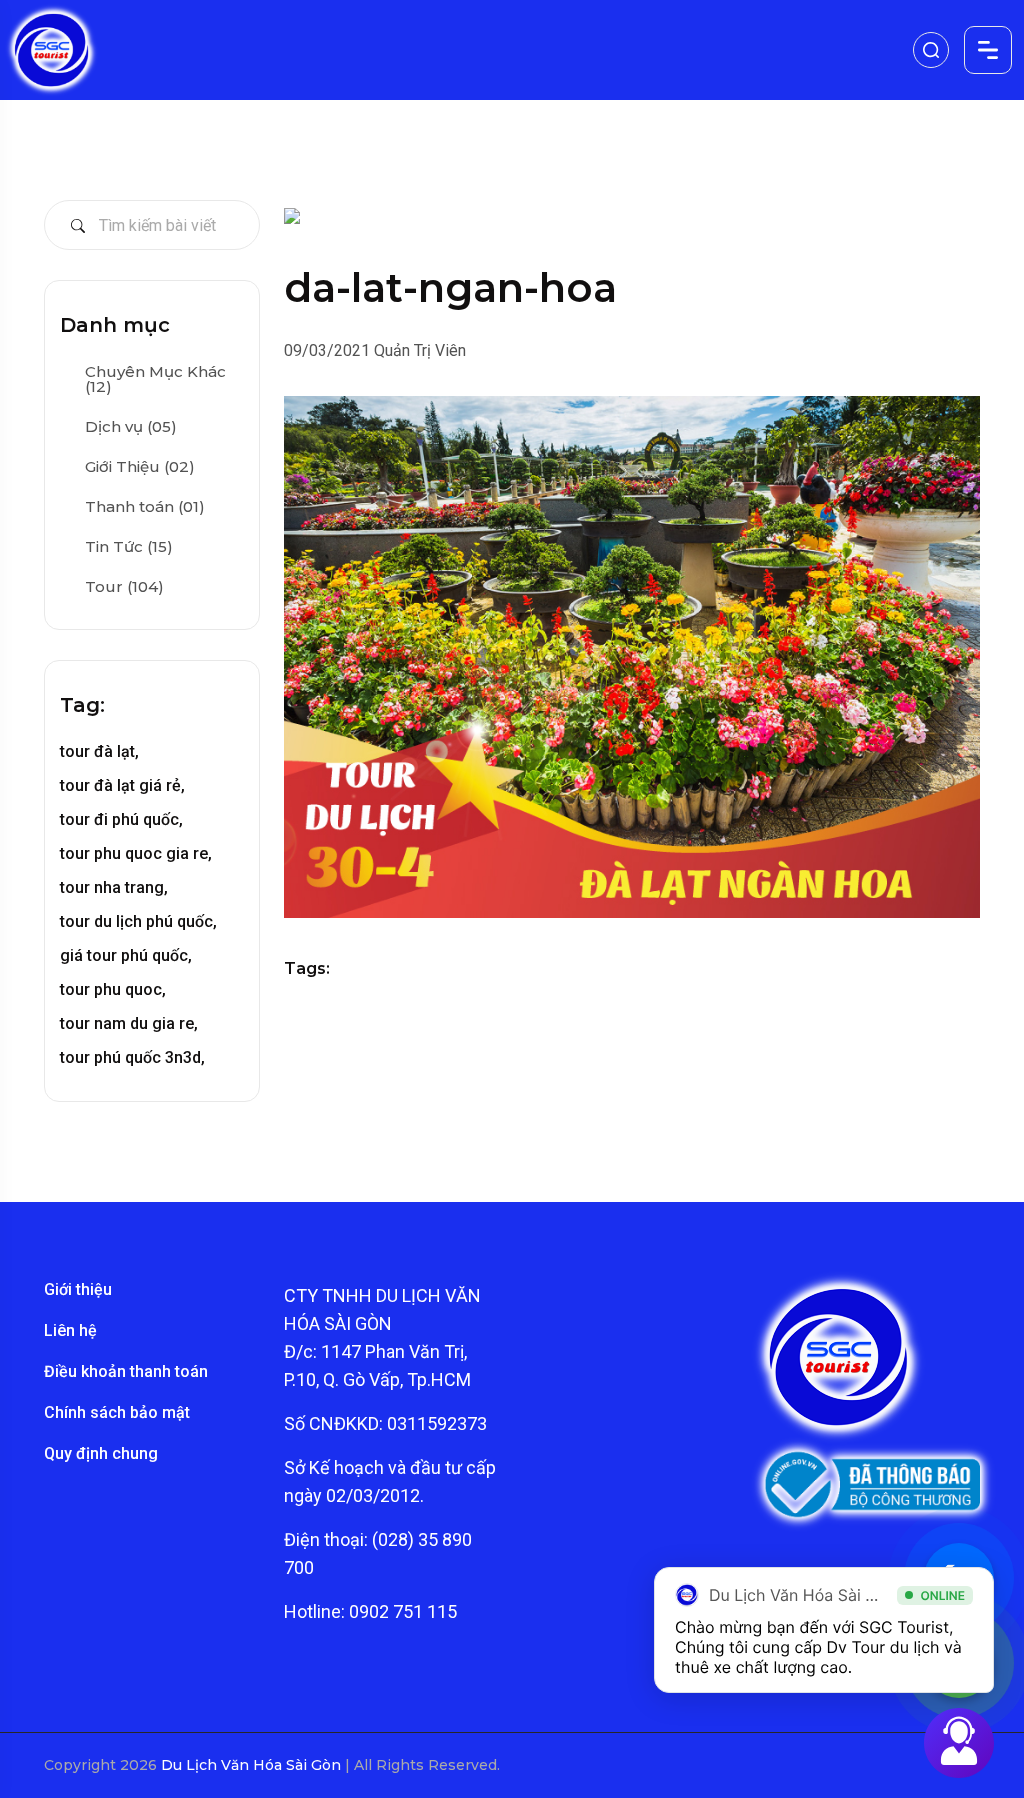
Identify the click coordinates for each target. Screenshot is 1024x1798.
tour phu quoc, (113, 989)
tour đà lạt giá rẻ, (122, 785)
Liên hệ (70, 1330)
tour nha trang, (114, 887)
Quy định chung (101, 1453)
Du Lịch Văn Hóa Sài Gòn (253, 1765)
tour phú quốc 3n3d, (132, 1057)
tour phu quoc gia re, (136, 853)
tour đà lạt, (99, 751)
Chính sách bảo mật (117, 1412)
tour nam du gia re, (129, 1023)
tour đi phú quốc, (121, 819)
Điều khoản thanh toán (126, 1371)
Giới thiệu (78, 1289)
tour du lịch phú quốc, (138, 921)
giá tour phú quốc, (126, 955)
